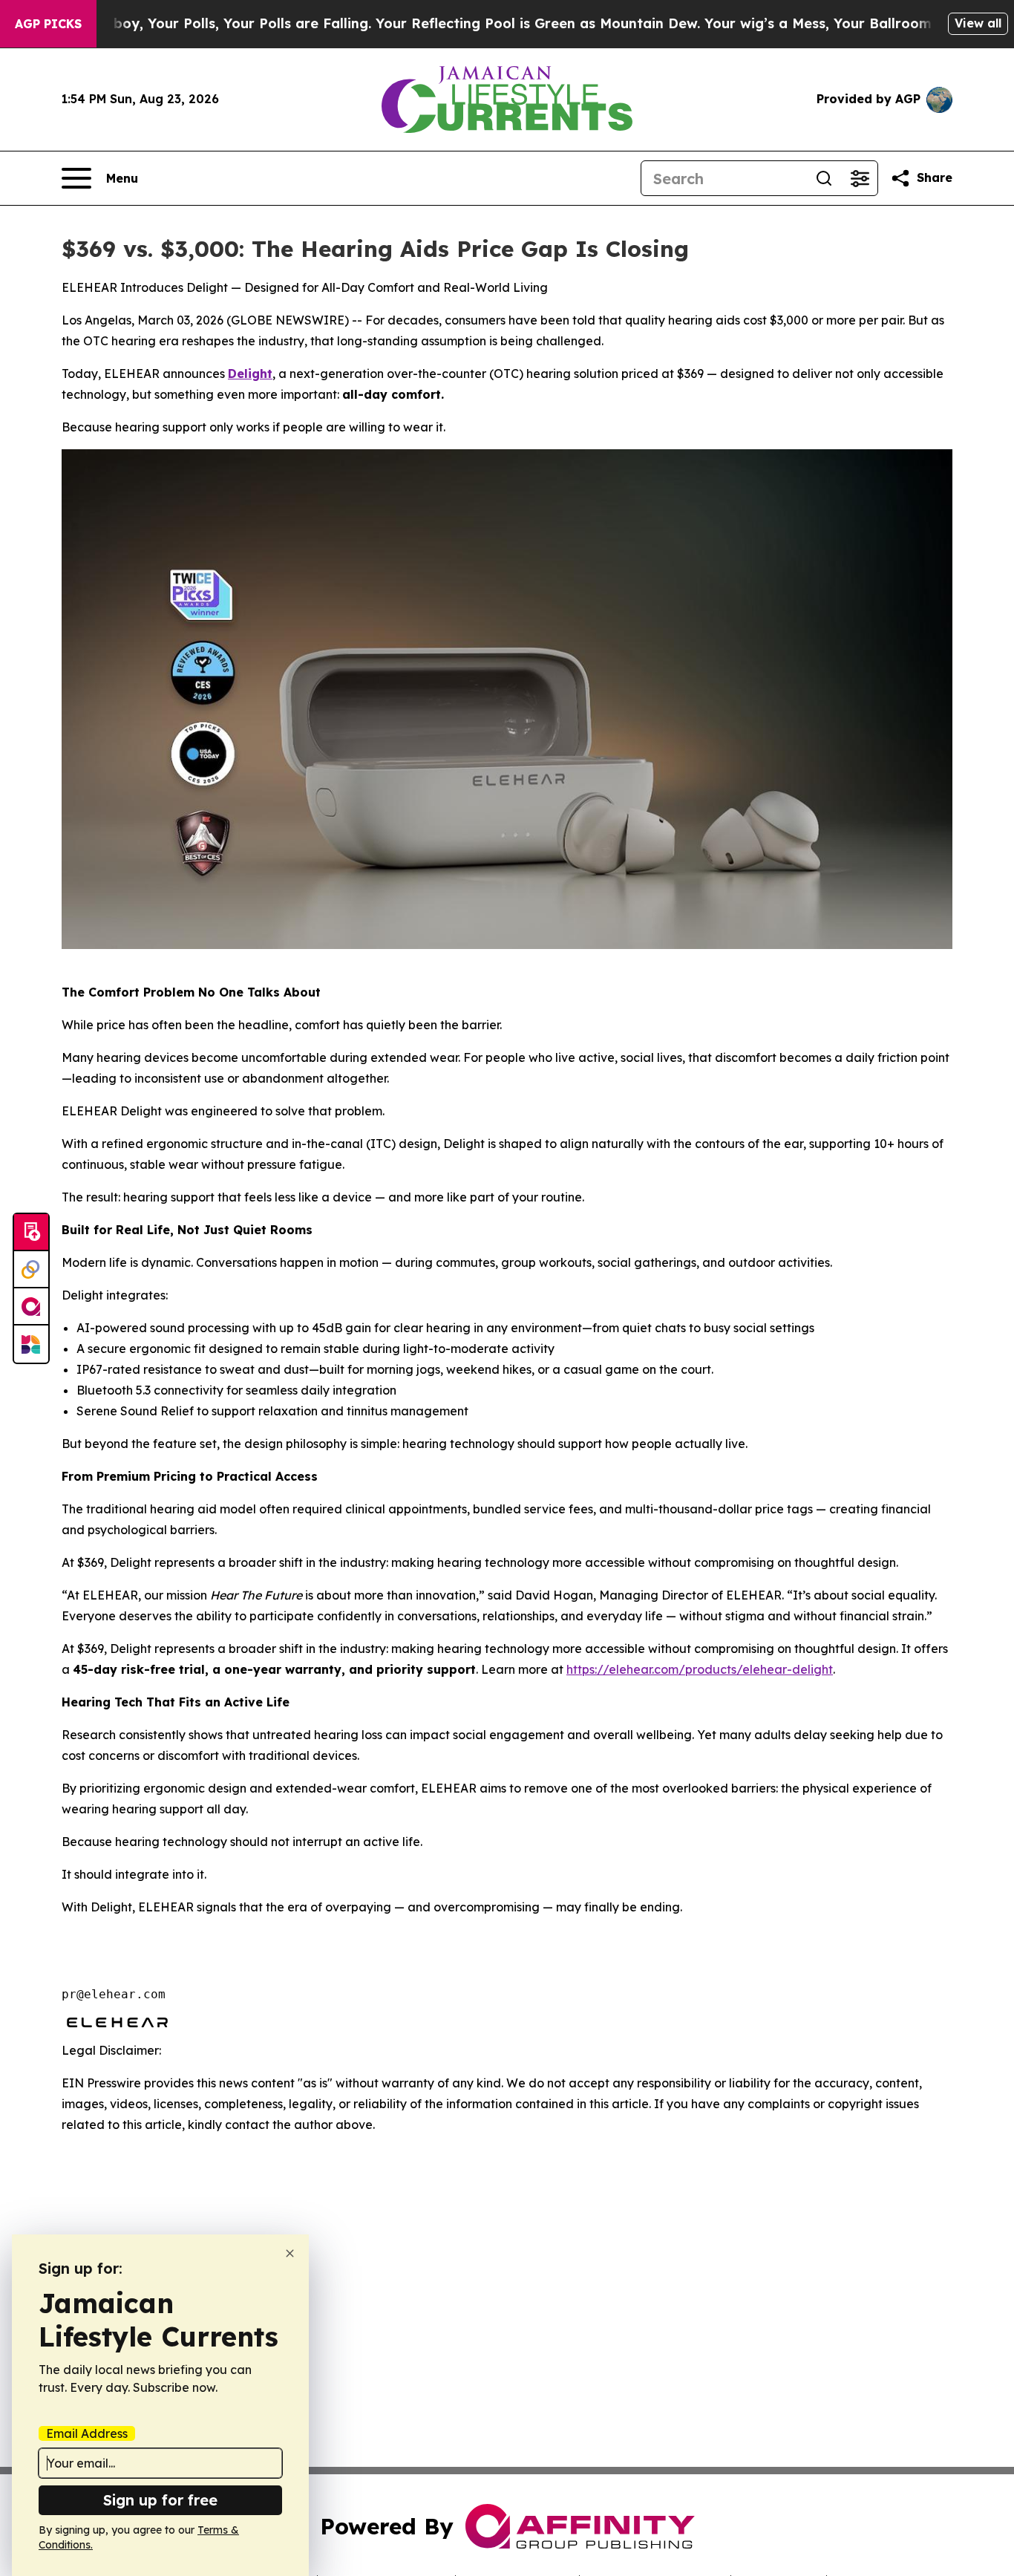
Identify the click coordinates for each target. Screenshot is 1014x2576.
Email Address (87, 2433)
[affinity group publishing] (31, 1307)
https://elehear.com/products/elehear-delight (700, 1669)
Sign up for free (160, 2500)
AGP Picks (48, 24)
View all (978, 23)
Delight (250, 374)
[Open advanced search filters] (860, 178)
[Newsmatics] (31, 1344)
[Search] (824, 178)
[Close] (290, 2253)
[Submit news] (31, 1233)
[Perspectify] (31, 1270)
